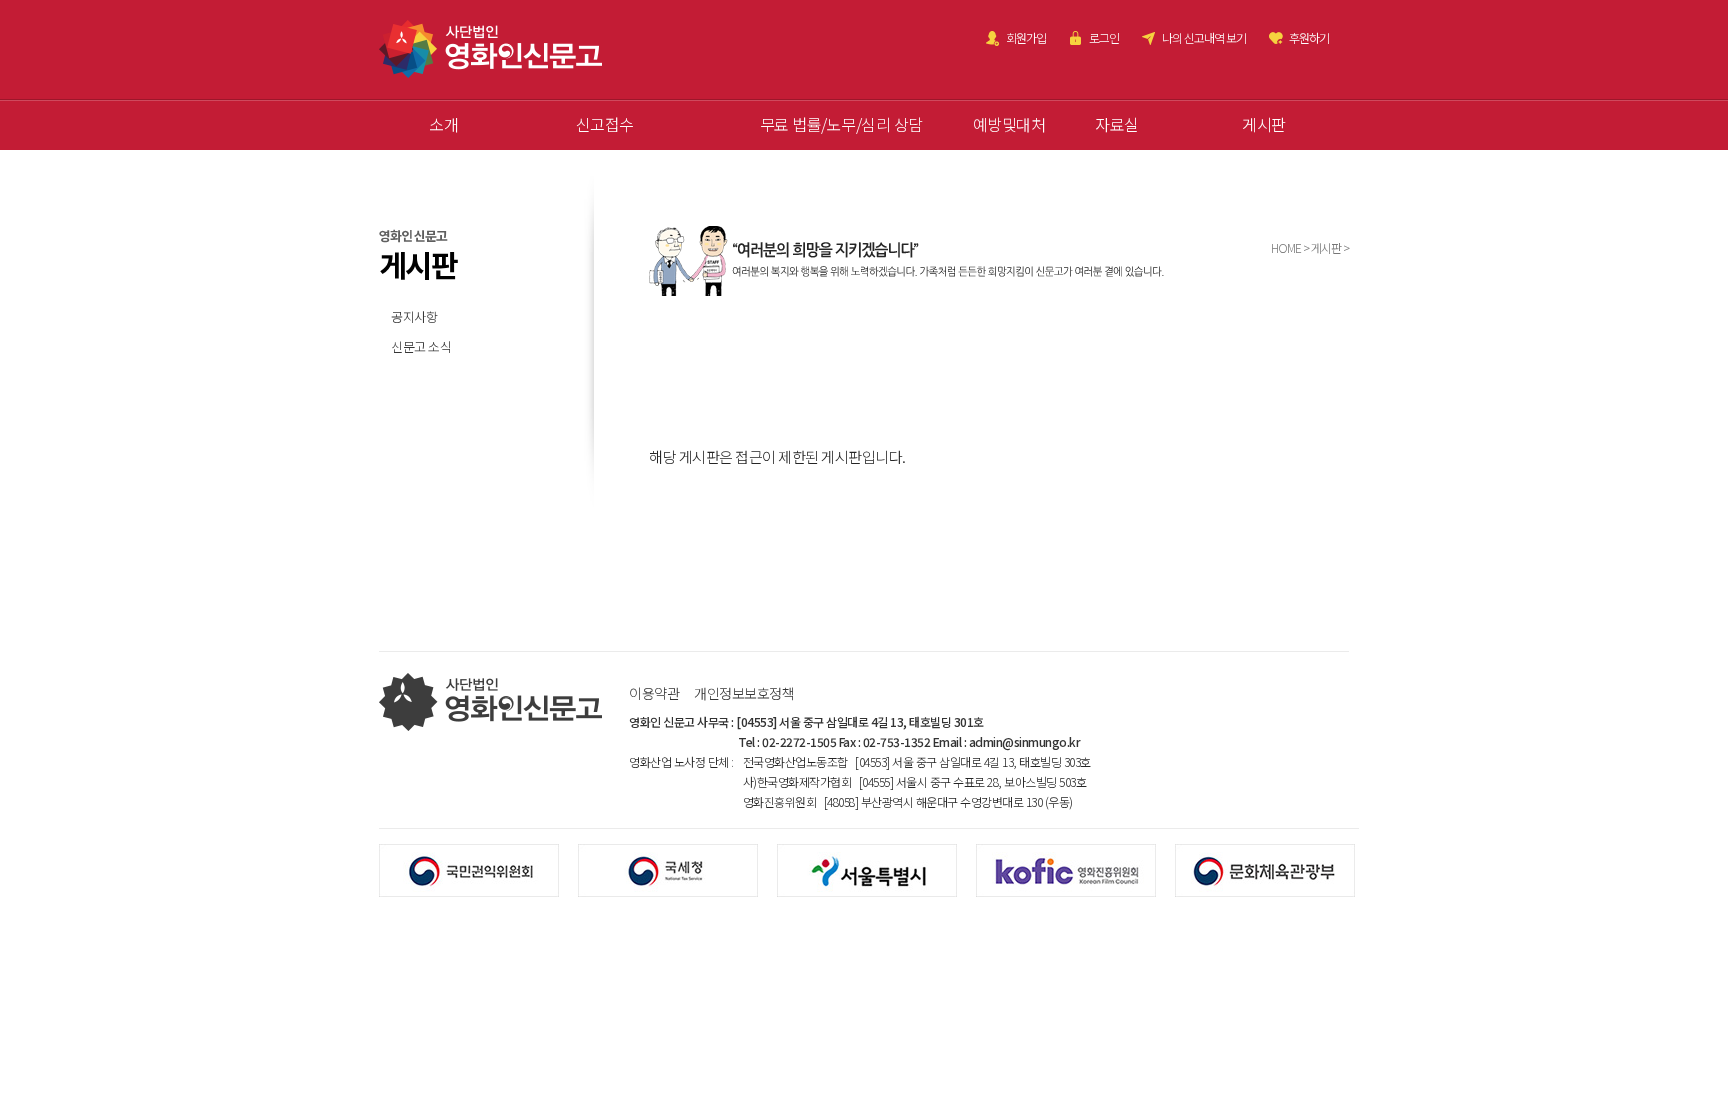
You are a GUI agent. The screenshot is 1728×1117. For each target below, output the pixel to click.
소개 (443, 124)
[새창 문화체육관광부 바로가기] (1274, 868)
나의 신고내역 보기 (1204, 37)
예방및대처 (1009, 124)
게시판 (1264, 124)
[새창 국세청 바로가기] (677, 868)
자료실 (1117, 124)
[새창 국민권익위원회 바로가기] (478, 868)
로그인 (1104, 37)
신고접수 (605, 124)
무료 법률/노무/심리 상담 (841, 124)
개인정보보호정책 (744, 693)
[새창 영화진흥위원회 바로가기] (1075, 868)
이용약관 (654, 693)
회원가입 (1026, 37)
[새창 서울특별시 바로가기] (876, 868)
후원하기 (1309, 37)
